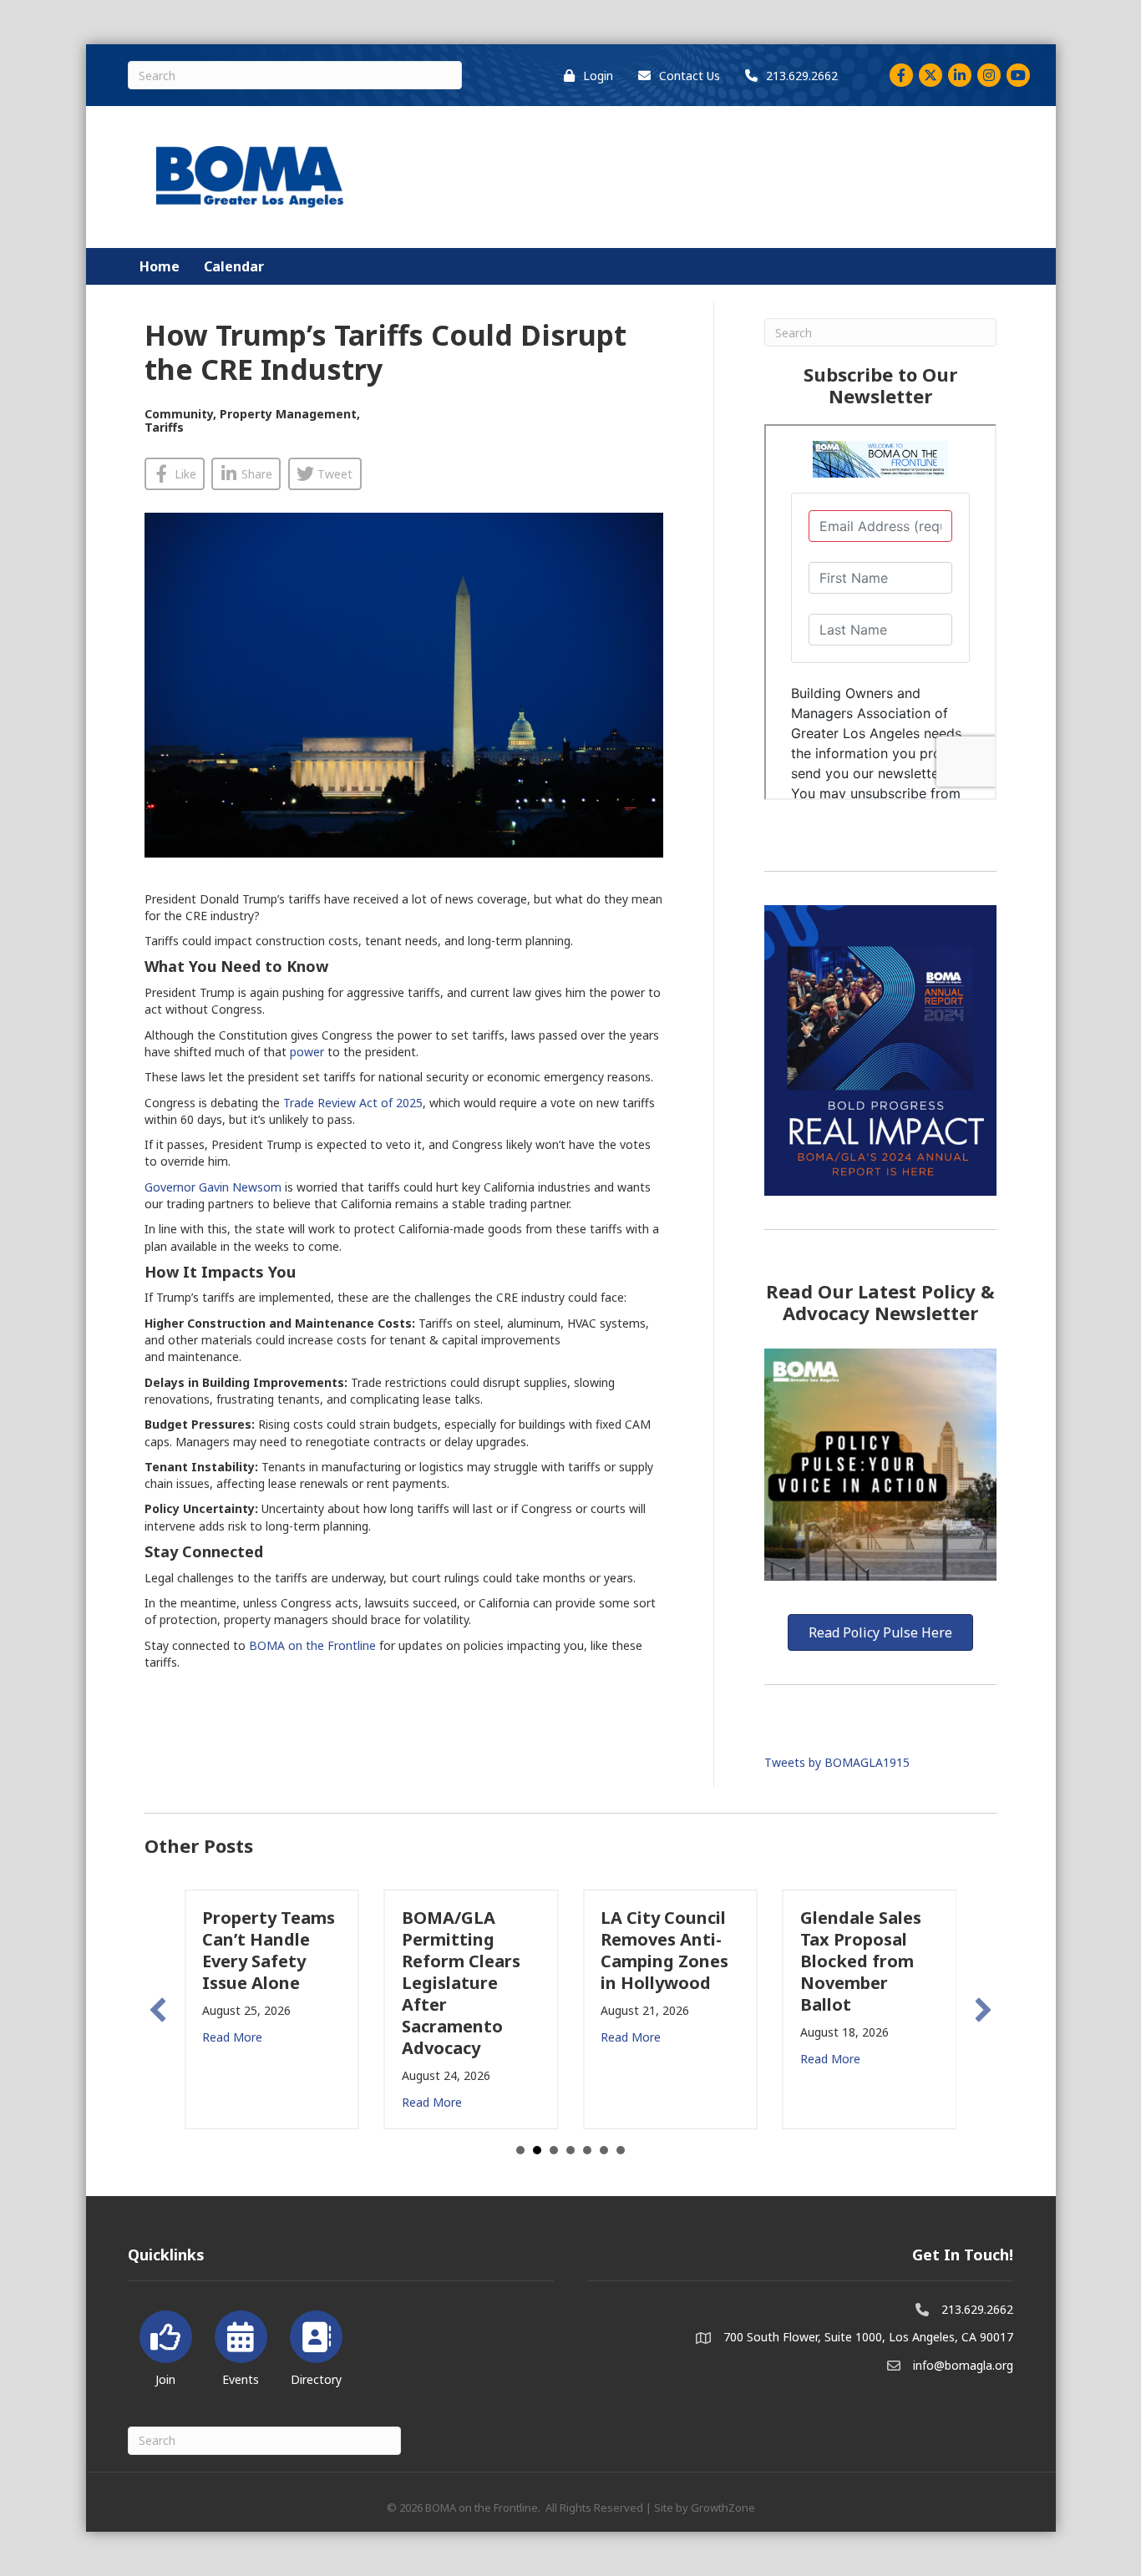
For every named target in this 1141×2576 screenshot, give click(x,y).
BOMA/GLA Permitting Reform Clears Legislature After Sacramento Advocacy (461, 1983)
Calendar (234, 266)
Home (160, 266)
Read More (232, 2037)
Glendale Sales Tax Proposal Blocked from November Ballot (861, 1961)
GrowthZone (723, 2508)
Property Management (288, 414)
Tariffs (164, 427)
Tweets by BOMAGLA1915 (837, 1762)
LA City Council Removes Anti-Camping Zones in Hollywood (664, 1950)
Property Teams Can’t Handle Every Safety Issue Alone (269, 1950)
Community (179, 414)
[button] (158, 2010)
